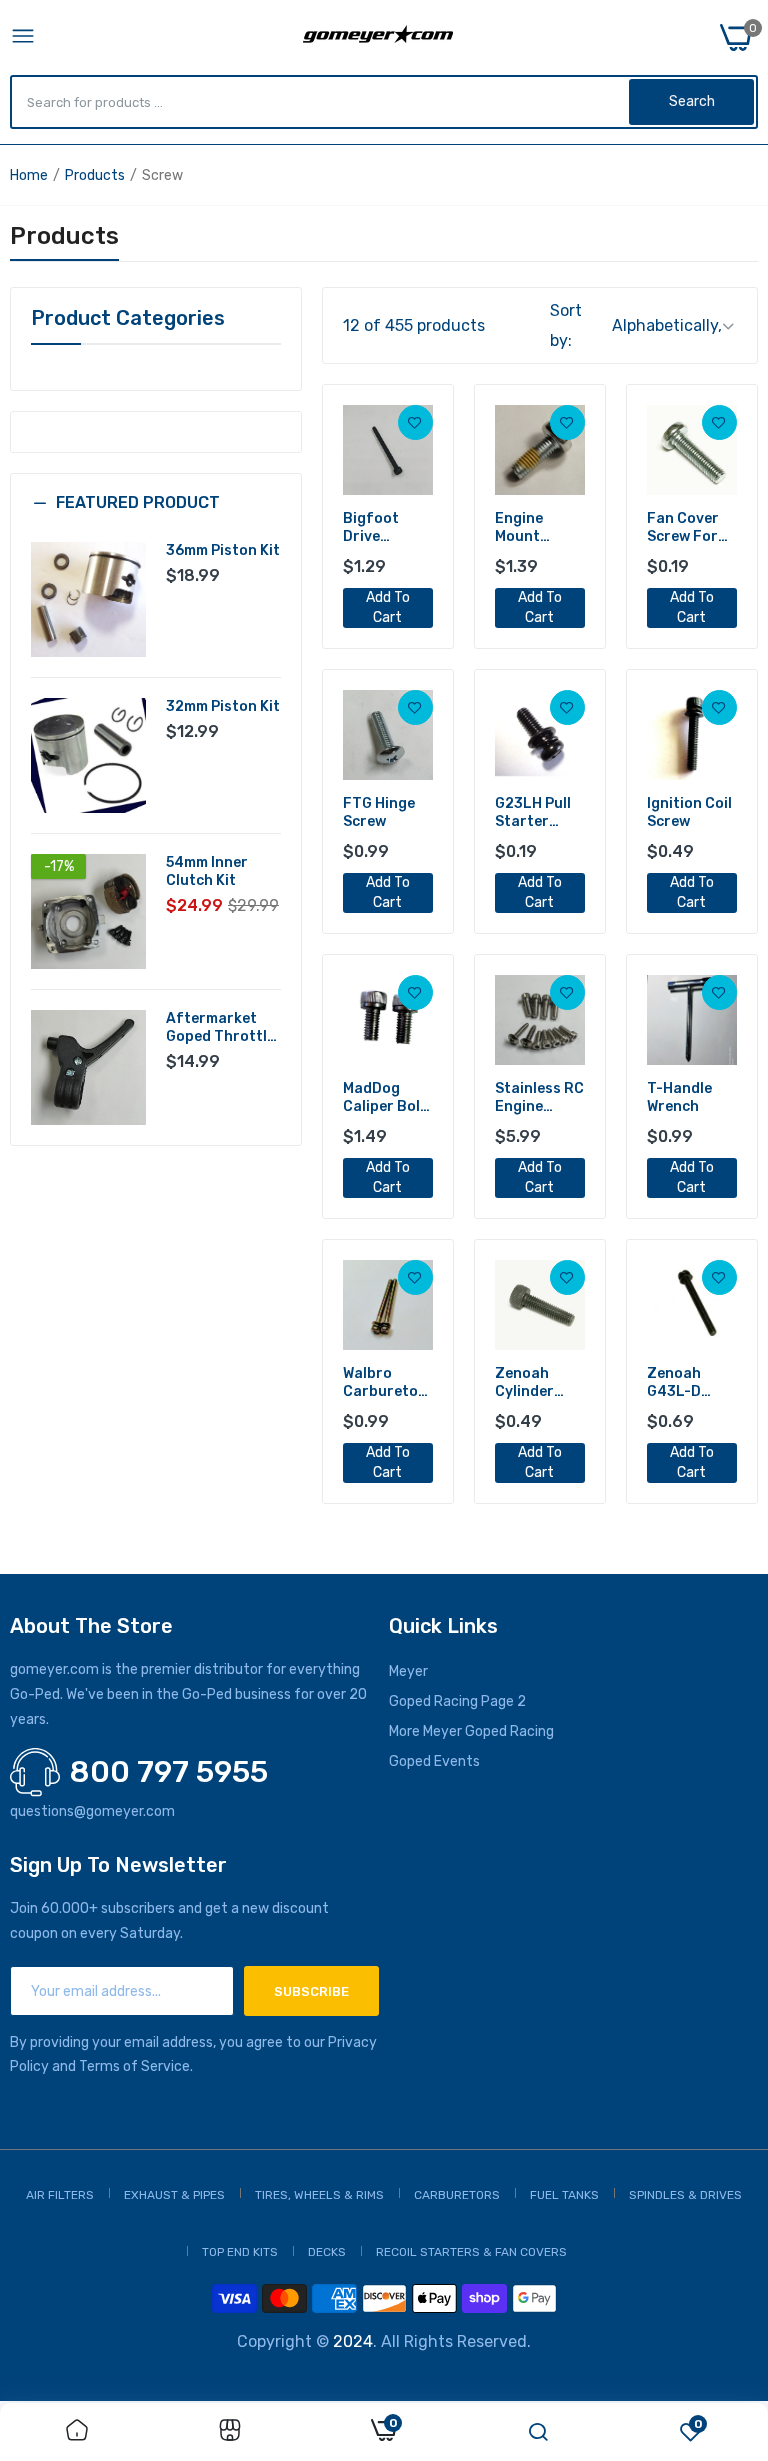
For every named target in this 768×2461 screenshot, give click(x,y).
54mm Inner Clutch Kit (207, 871)
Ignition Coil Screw (689, 812)
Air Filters (60, 2195)
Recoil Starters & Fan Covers (471, 2252)
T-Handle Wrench (679, 1097)
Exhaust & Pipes (174, 2195)
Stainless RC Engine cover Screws (539, 1098)
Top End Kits (240, 2252)
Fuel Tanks (564, 2195)
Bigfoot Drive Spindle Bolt (385, 528)
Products (95, 175)
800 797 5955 (169, 1772)
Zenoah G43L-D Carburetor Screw (688, 1383)
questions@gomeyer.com (92, 1811)
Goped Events (434, 1761)
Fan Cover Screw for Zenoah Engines (683, 528)
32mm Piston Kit (223, 706)
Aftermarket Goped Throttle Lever (220, 1028)
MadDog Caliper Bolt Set (385, 1098)
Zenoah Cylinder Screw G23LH (524, 1383)
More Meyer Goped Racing (471, 1731)
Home (29, 175)
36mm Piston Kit (223, 550)
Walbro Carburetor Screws (384, 1383)
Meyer (408, 1671)
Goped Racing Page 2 (457, 1701)
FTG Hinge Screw (379, 812)
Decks (327, 2252)
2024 (353, 2341)
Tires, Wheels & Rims (319, 2195)
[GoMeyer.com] (378, 37)
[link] (415, 422)
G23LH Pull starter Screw (533, 813)
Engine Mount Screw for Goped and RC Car (533, 528)
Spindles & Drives (685, 2195)
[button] (156, 518)
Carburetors (457, 2195)
